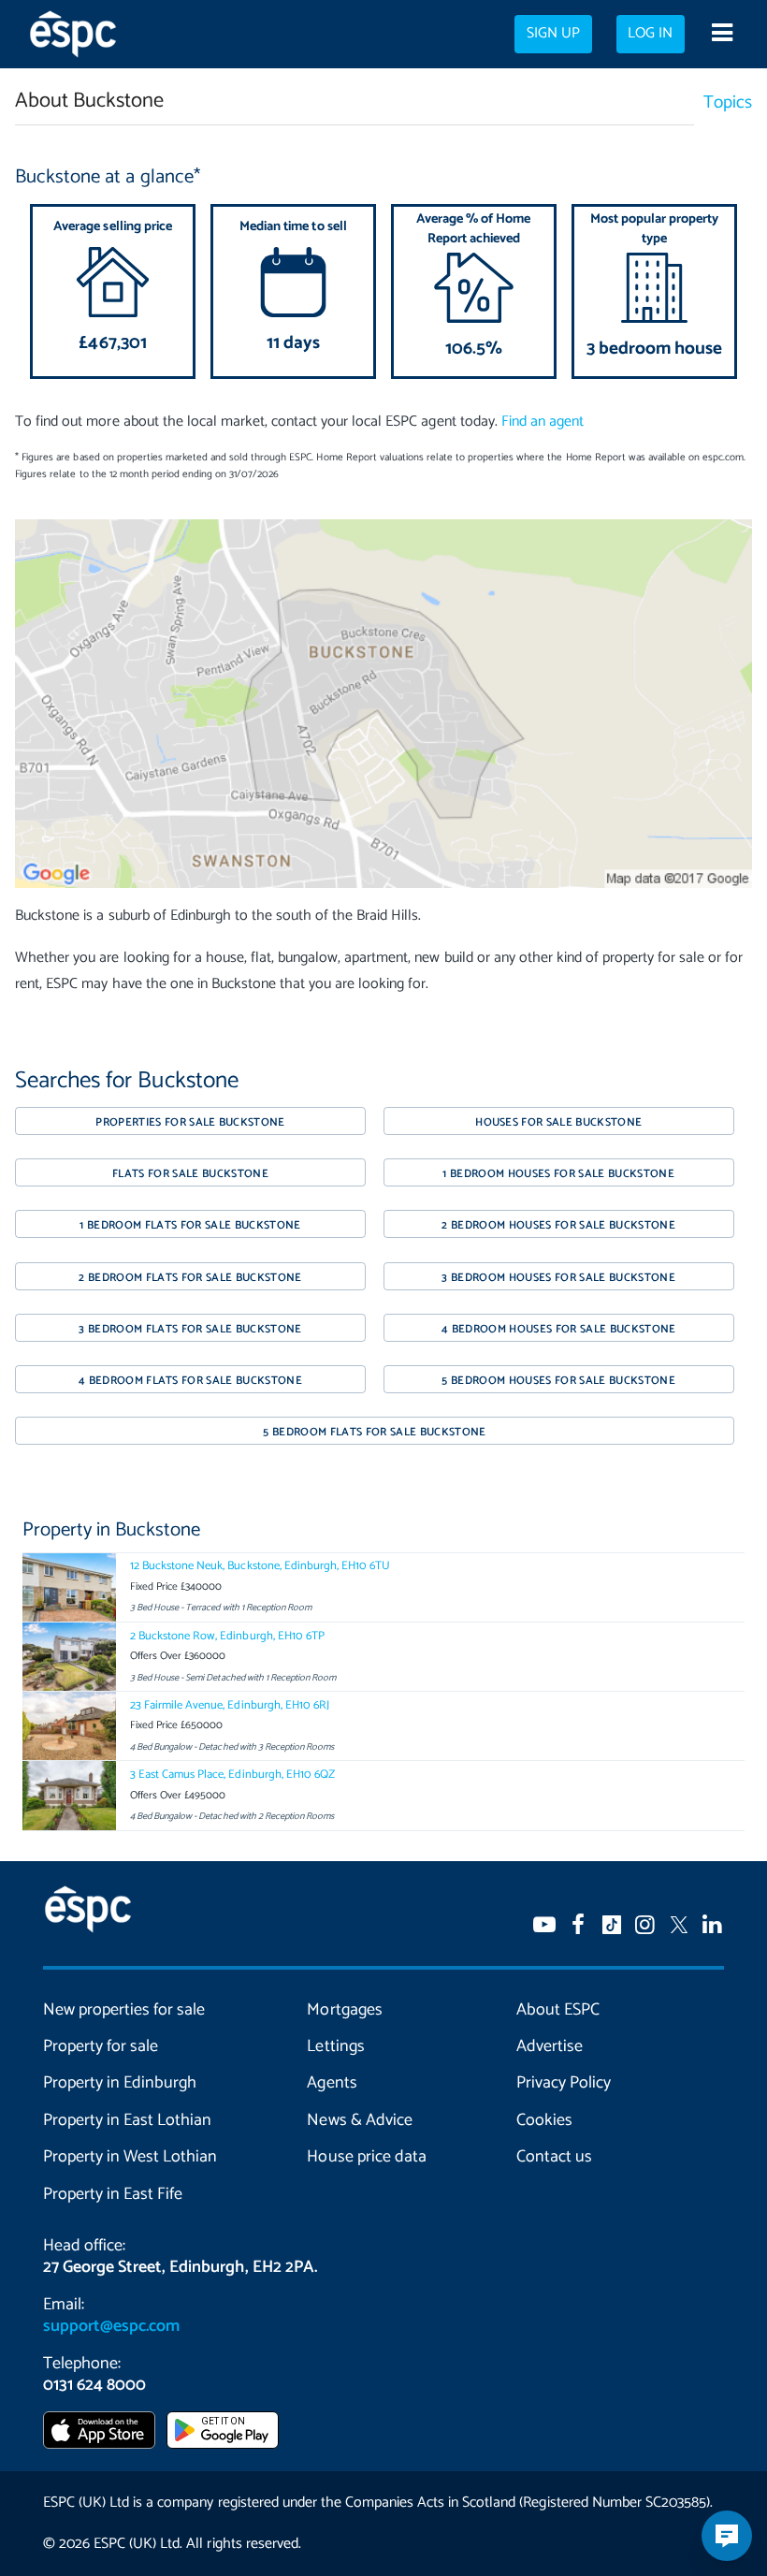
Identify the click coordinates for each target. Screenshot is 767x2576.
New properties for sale (124, 2010)
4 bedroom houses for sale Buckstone (559, 1329)
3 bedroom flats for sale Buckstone (190, 1329)
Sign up (553, 34)
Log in (650, 34)
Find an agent (543, 422)
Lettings (335, 2046)
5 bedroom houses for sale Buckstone (558, 1381)
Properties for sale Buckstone (190, 1122)
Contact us (554, 2157)
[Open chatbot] (727, 2536)
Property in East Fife (113, 2194)
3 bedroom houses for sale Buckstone (558, 1278)
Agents (332, 2083)
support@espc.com (111, 2326)
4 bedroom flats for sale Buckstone (190, 1381)
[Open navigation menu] (722, 35)
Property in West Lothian (130, 2157)
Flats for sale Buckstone (190, 1174)
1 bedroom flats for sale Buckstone (190, 1225)
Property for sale (101, 2046)
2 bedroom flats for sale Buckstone (190, 1278)
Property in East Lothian (127, 2120)
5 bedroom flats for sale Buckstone (374, 1432)
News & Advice (359, 2120)
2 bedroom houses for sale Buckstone (558, 1225)
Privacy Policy (564, 2083)
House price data (366, 2157)
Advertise (550, 2046)
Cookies (544, 2120)
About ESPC (558, 2010)
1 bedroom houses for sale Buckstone (558, 1174)
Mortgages (344, 2010)
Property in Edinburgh (120, 2083)
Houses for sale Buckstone (558, 1122)
